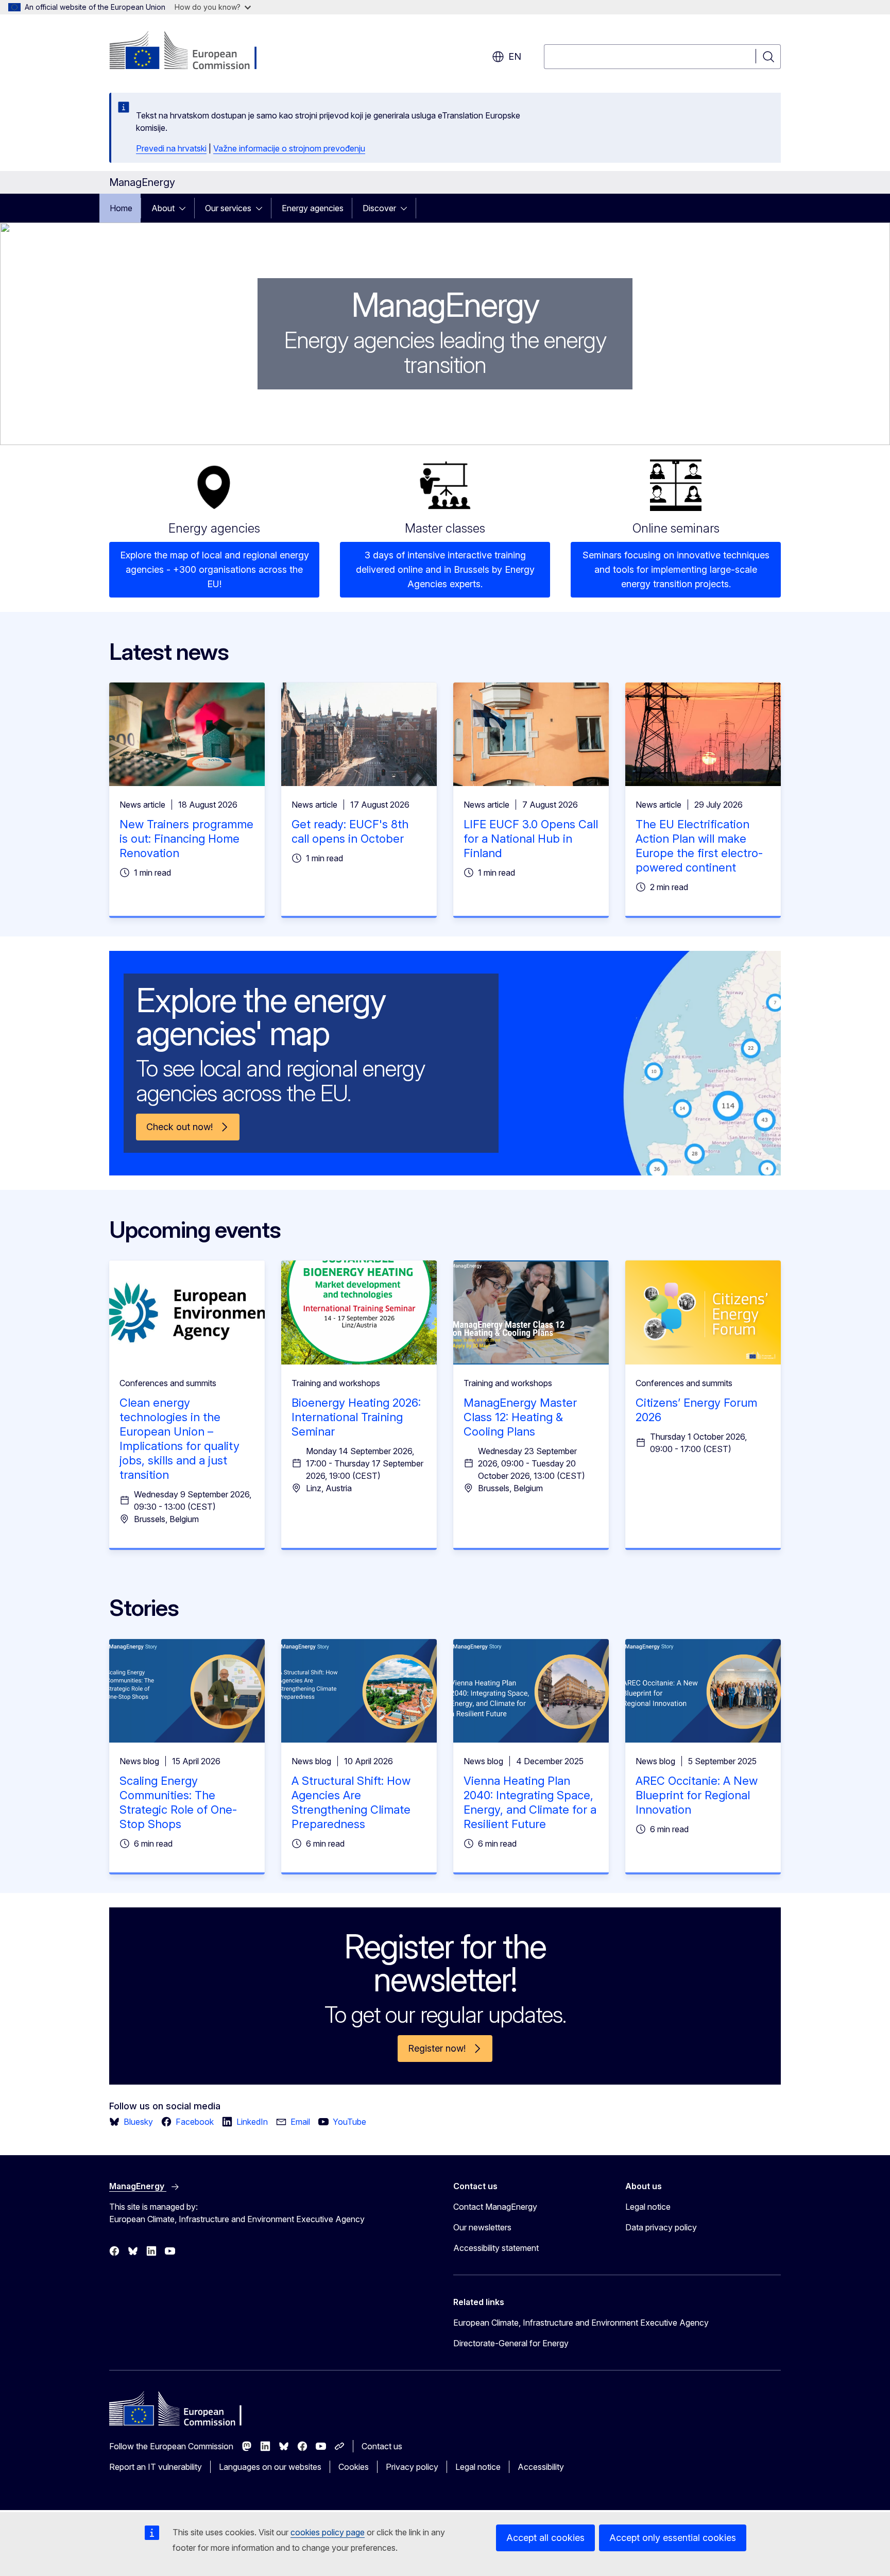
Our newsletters (482, 2227)
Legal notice (648, 2207)
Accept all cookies (545, 2538)
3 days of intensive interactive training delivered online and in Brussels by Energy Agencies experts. (445, 569)
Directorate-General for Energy (511, 2343)
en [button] (515, 56)
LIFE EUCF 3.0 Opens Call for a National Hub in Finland (531, 839)
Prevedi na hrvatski (171, 148)
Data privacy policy (661, 2227)
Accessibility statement (496, 2248)
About (163, 208)
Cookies (354, 2467)
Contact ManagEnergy (495, 2207)
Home (121, 208)
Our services (228, 208)
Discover (379, 208)
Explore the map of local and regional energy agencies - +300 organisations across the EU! (215, 569)
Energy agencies (313, 208)
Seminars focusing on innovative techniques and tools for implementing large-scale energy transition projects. (676, 569)
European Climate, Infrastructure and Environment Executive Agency (581, 2323)
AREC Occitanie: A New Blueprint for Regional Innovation (697, 1795)
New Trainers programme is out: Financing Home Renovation (186, 839)
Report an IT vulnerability (156, 2467)
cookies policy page (328, 2532)
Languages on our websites (270, 2467)
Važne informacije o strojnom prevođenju (289, 148)
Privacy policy (412, 2467)
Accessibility (541, 2467)
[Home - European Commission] (192, 52)
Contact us (382, 2446)
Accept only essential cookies (673, 2538)
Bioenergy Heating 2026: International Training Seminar (356, 1417)
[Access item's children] (185, 208)
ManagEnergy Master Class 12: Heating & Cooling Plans (520, 1417)
